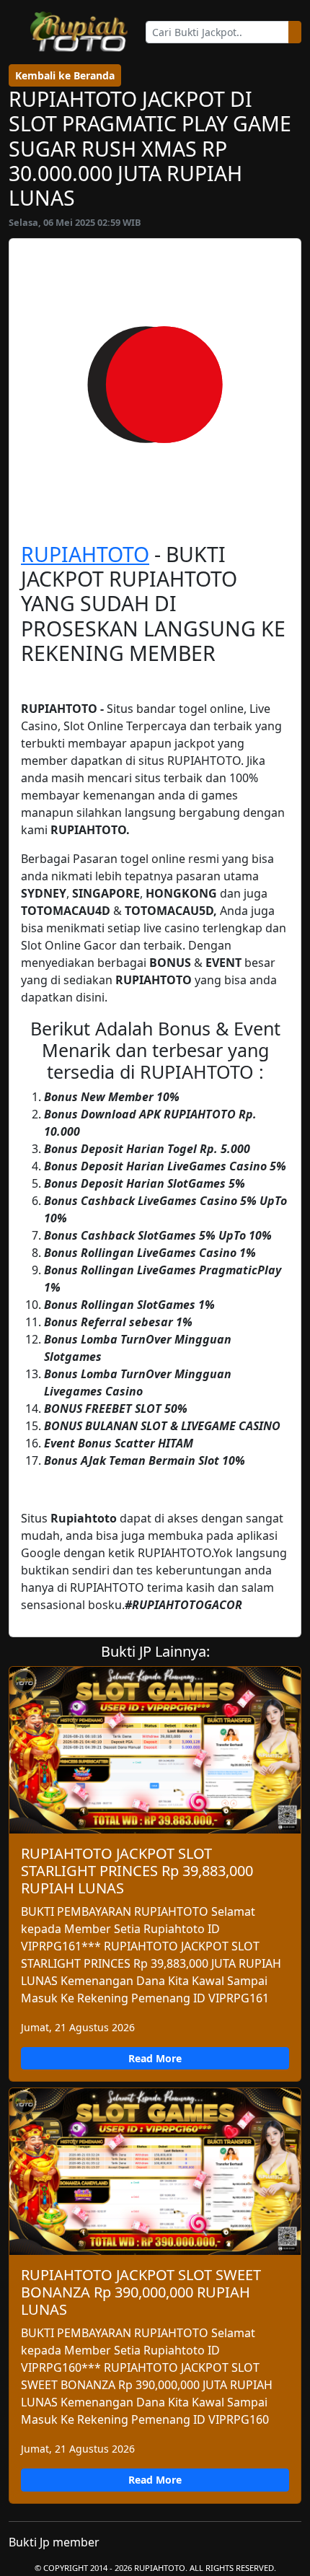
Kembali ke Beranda (65, 75)
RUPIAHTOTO (85, 554)
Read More (155, 2058)
